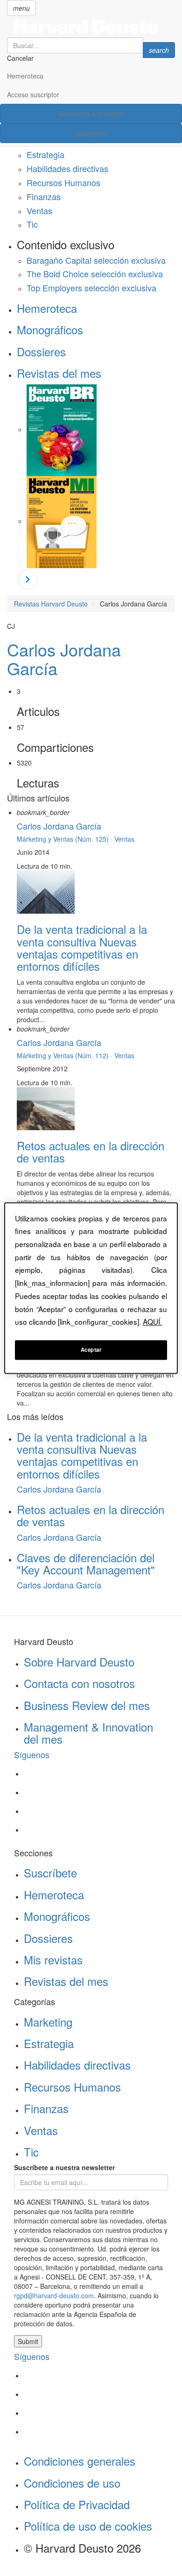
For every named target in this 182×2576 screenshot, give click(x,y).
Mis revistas (53, 1959)
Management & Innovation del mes (88, 1733)
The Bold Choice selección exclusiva (95, 274)
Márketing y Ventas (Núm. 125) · (66, 839)
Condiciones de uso (72, 2483)
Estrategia (45, 154)
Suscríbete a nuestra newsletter (64, 2167)
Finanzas (44, 196)
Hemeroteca (25, 76)
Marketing (48, 2022)
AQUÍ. (152, 1322)
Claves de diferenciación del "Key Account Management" (86, 1563)
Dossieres (41, 351)
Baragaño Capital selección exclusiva (96, 260)
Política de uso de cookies (88, 2526)
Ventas (39, 210)
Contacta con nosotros (79, 1683)
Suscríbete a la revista (91, 114)
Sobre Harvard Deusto (79, 1662)
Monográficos (50, 329)
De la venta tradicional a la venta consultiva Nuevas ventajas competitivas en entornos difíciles (82, 947)
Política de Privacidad (77, 2504)
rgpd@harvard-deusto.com (54, 2295)
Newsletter (91, 133)
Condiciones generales (80, 2461)
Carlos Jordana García (64, 659)
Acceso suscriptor (33, 94)
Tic (32, 224)
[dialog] (91, 1288)
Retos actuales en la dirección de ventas (91, 1151)
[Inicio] (91, 27)
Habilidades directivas (67, 168)
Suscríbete (50, 1872)
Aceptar (91, 1349)
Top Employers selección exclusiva (91, 288)
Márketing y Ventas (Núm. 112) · (66, 1055)
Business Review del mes (87, 1705)
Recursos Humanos (63, 182)
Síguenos (32, 1754)
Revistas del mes (59, 373)
